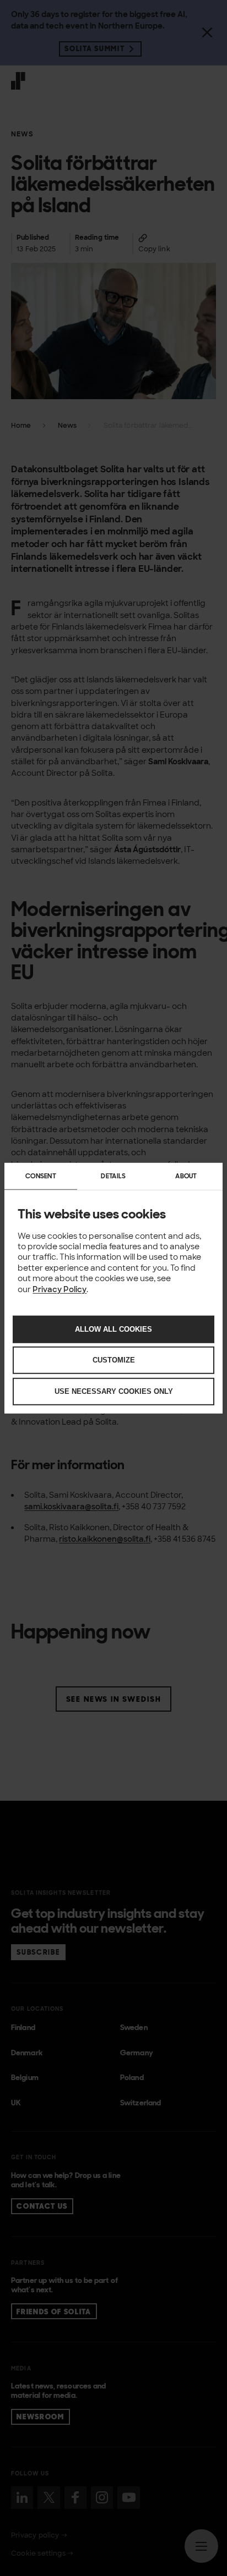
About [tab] (186, 1176)
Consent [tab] (41, 1176)
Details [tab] (113, 1176)
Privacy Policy (60, 1289)
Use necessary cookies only (114, 1391)
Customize (114, 1360)
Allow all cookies (113, 1329)
